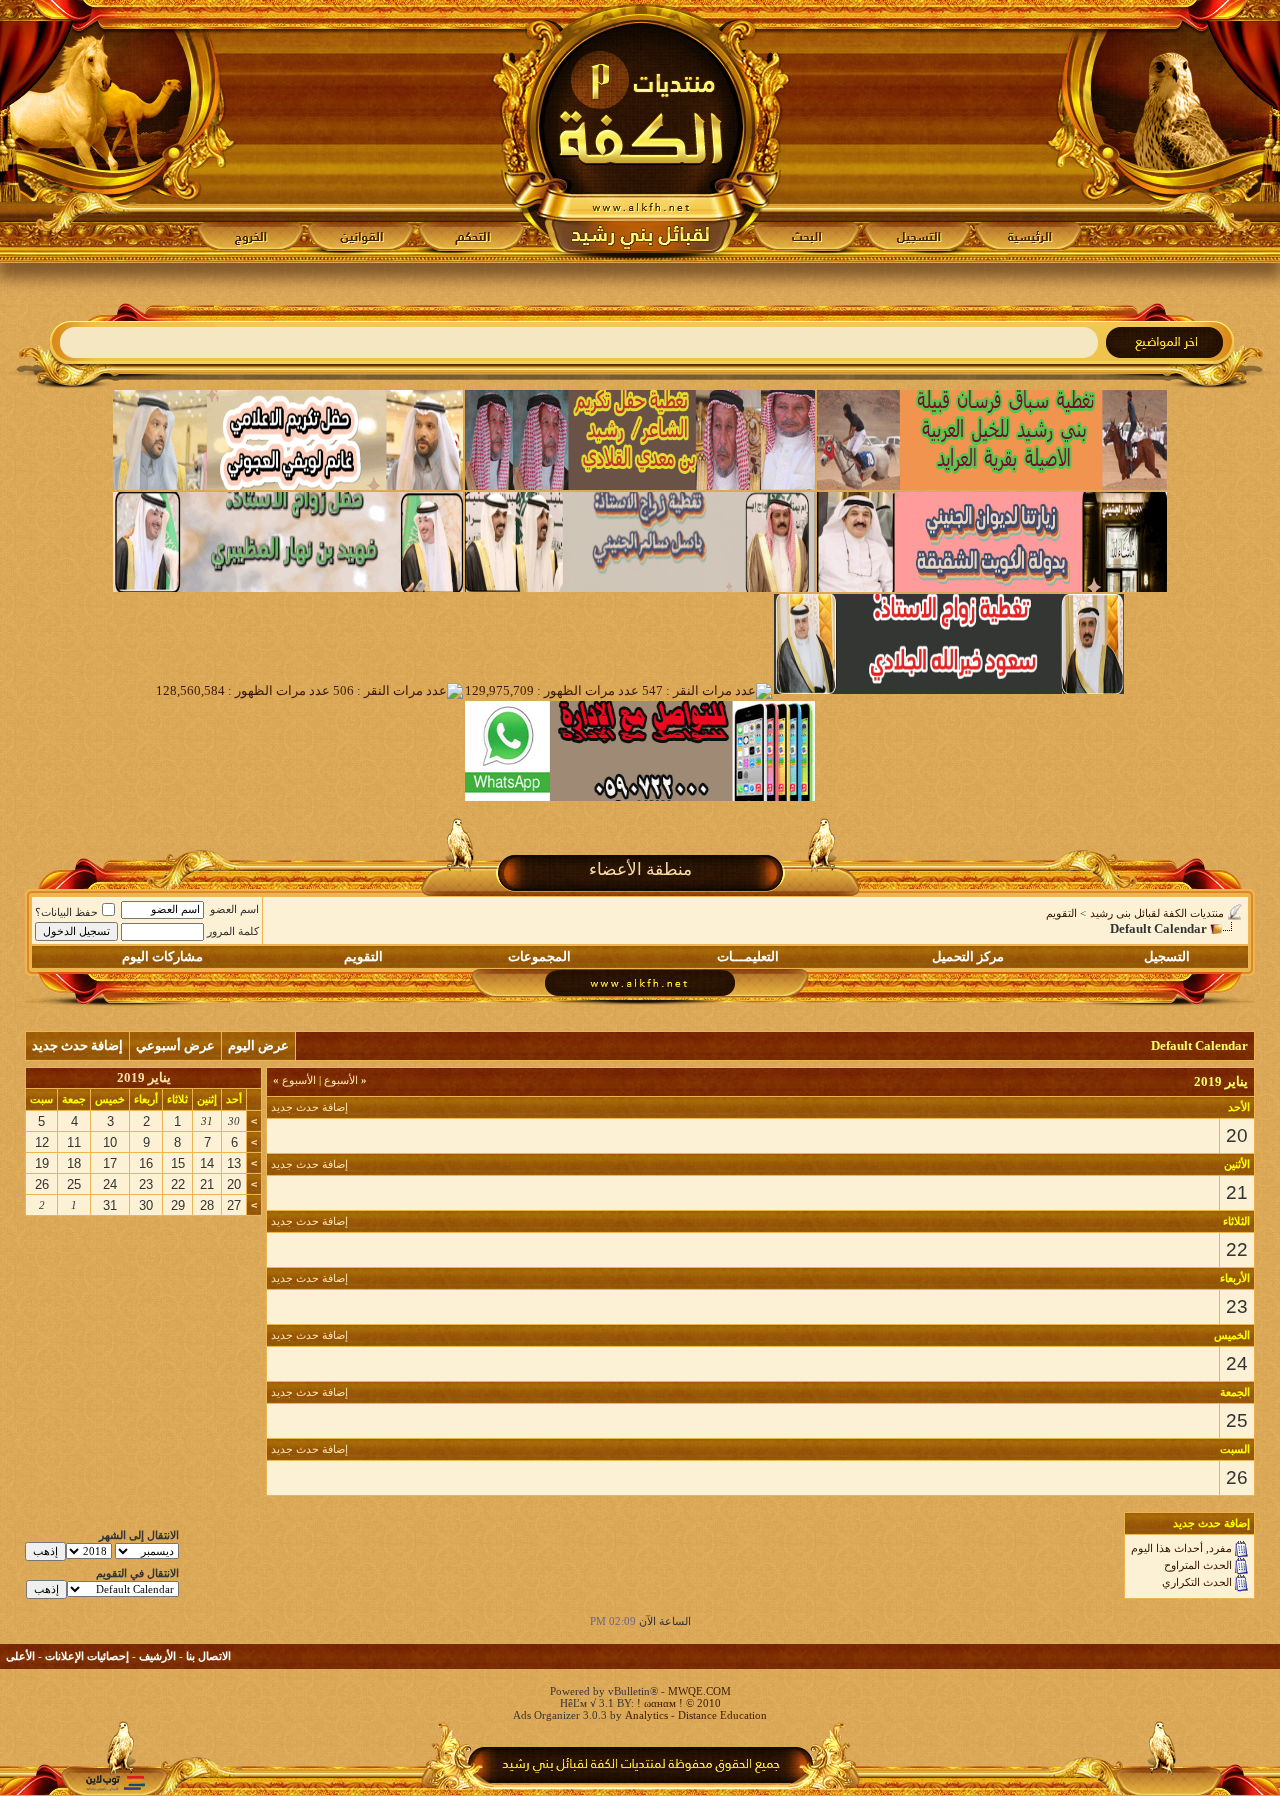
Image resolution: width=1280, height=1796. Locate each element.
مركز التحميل (968, 956)
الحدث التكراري (1197, 1582)
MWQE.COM (699, 1691)
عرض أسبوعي (175, 1045)
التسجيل (1167, 956)
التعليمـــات (748, 956)
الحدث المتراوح (1198, 1565)
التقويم (1061, 913)
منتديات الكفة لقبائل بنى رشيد (1157, 913)
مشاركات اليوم (162, 956)
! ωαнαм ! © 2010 (677, 1703)
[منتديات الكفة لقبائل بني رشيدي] (640, 131)
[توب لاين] (115, 1782)
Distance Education (722, 1715)
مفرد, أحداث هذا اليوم (1181, 1548)
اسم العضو (234, 909)
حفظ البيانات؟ (66, 912)
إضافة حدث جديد (77, 1045)
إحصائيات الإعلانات (87, 1656)
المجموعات (539, 956)
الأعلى (20, 1656)
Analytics (646, 1715)
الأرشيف (157, 1656)
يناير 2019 (144, 1077)
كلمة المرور (233, 931)
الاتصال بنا (208, 1656)
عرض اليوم (258, 1045)
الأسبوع (345, 1080)
